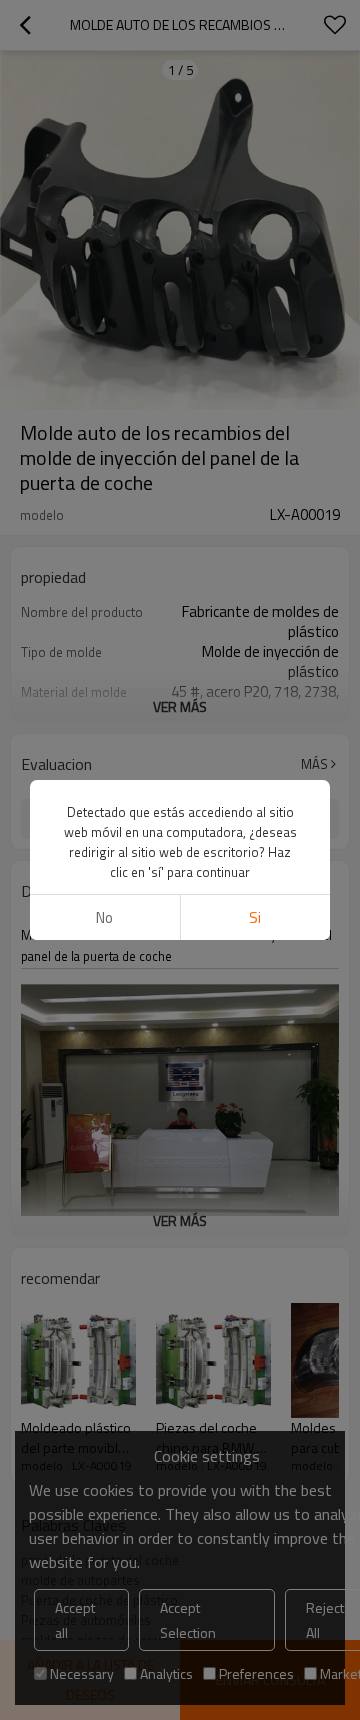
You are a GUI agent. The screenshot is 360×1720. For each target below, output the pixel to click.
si (255, 917)
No (104, 917)
